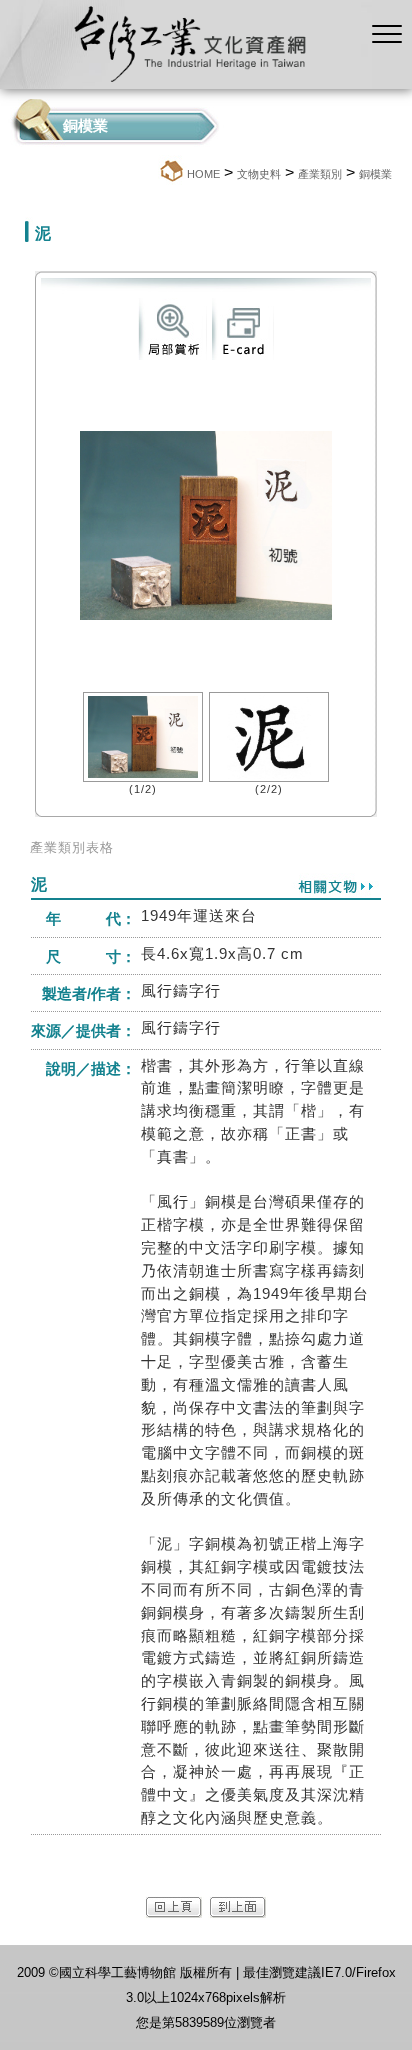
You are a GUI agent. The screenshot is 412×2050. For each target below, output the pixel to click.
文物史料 (259, 174)
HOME (203, 174)
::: (152, 173)
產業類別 (320, 174)
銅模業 (375, 174)
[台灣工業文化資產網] (186, 83)
